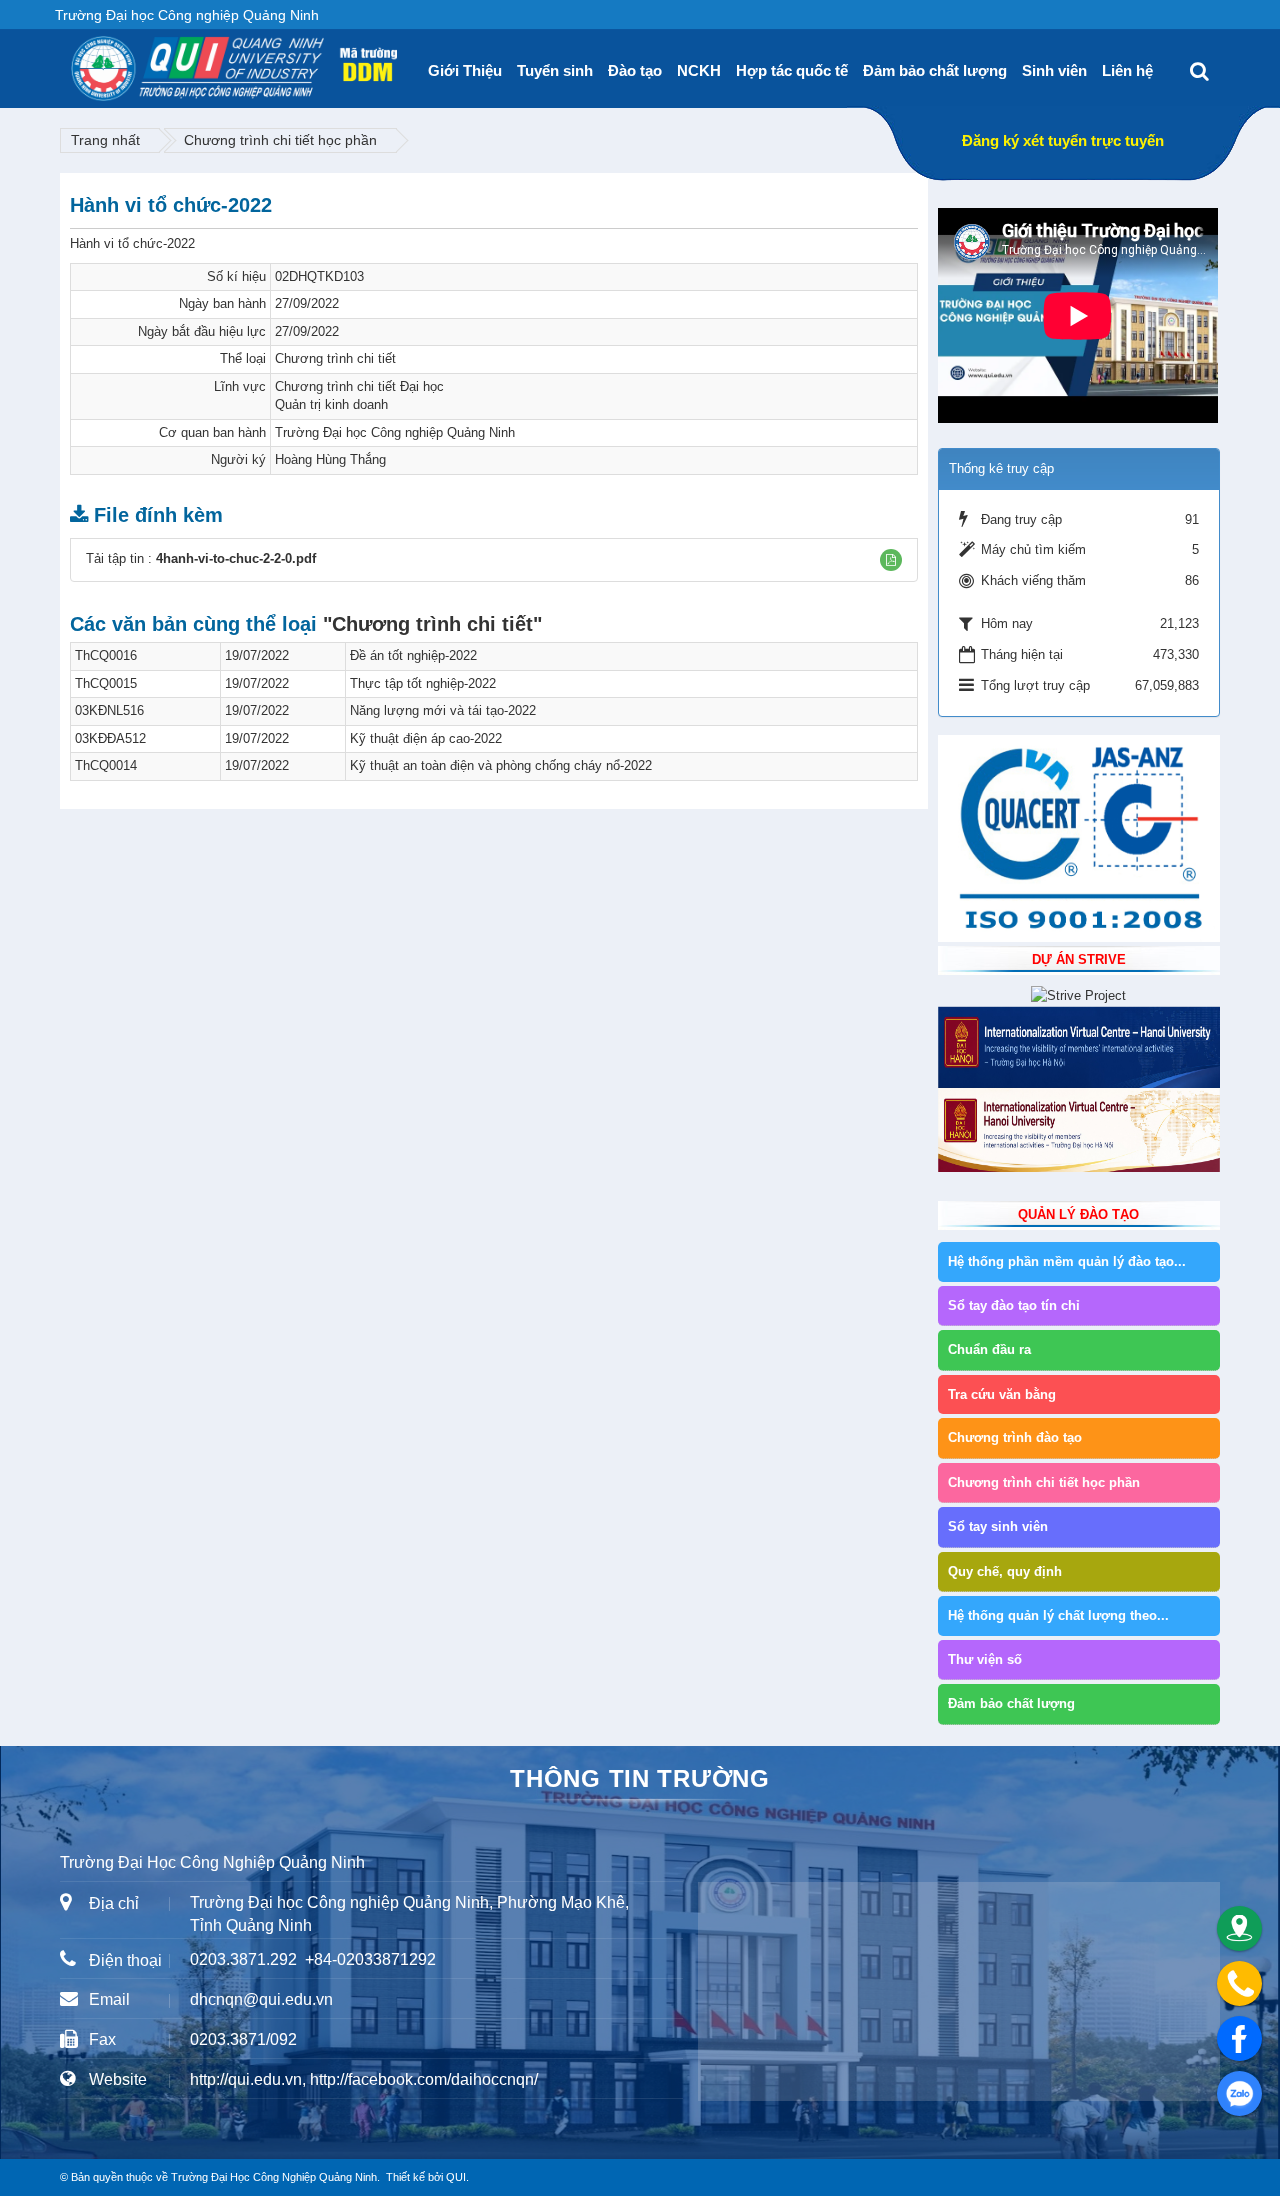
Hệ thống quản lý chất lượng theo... (1058, 1615)
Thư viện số (985, 1659)
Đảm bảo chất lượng (935, 70)
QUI (456, 2177)
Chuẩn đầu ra (989, 1349)
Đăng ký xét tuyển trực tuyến (1063, 140)
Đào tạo (635, 70)
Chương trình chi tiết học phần (280, 140)
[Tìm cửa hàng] (1239, 1928)
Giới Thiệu (465, 70)
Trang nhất (105, 140)
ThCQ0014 (106, 765)
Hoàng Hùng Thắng (330, 459)
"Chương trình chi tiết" (432, 624)
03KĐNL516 (109, 710)
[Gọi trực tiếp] (1239, 1983)
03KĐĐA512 (110, 738)
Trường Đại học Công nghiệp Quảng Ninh (395, 432)
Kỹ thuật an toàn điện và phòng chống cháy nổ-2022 (501, 765)
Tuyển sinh (555, 70)
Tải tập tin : (201, 558)
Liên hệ (1127, 70)
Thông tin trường (640, 1778)
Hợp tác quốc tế (792, 70)
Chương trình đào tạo (1015, 1437)
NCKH (699, 70)
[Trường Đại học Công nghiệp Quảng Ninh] (71, 61)
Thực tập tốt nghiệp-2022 (423, 683)
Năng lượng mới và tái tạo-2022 (443, 710)
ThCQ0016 (106, 655)
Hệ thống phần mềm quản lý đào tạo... (1067, 1261)
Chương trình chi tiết (335, 358)
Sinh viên (1054, 70)
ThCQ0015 (106, 683)
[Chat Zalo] (1239, 2093)
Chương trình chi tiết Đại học (359, 386)
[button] (891, 560)
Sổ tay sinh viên (998, 1526)
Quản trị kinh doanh (331, 404)
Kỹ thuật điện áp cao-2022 (426, 738)
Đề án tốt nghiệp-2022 (413, 655)
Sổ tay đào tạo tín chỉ (1014, 1305)
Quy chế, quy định (1005, 1571)
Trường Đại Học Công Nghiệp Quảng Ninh (274, 2177)
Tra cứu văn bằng (1002, 1394)
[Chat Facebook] (1239, 2038)
